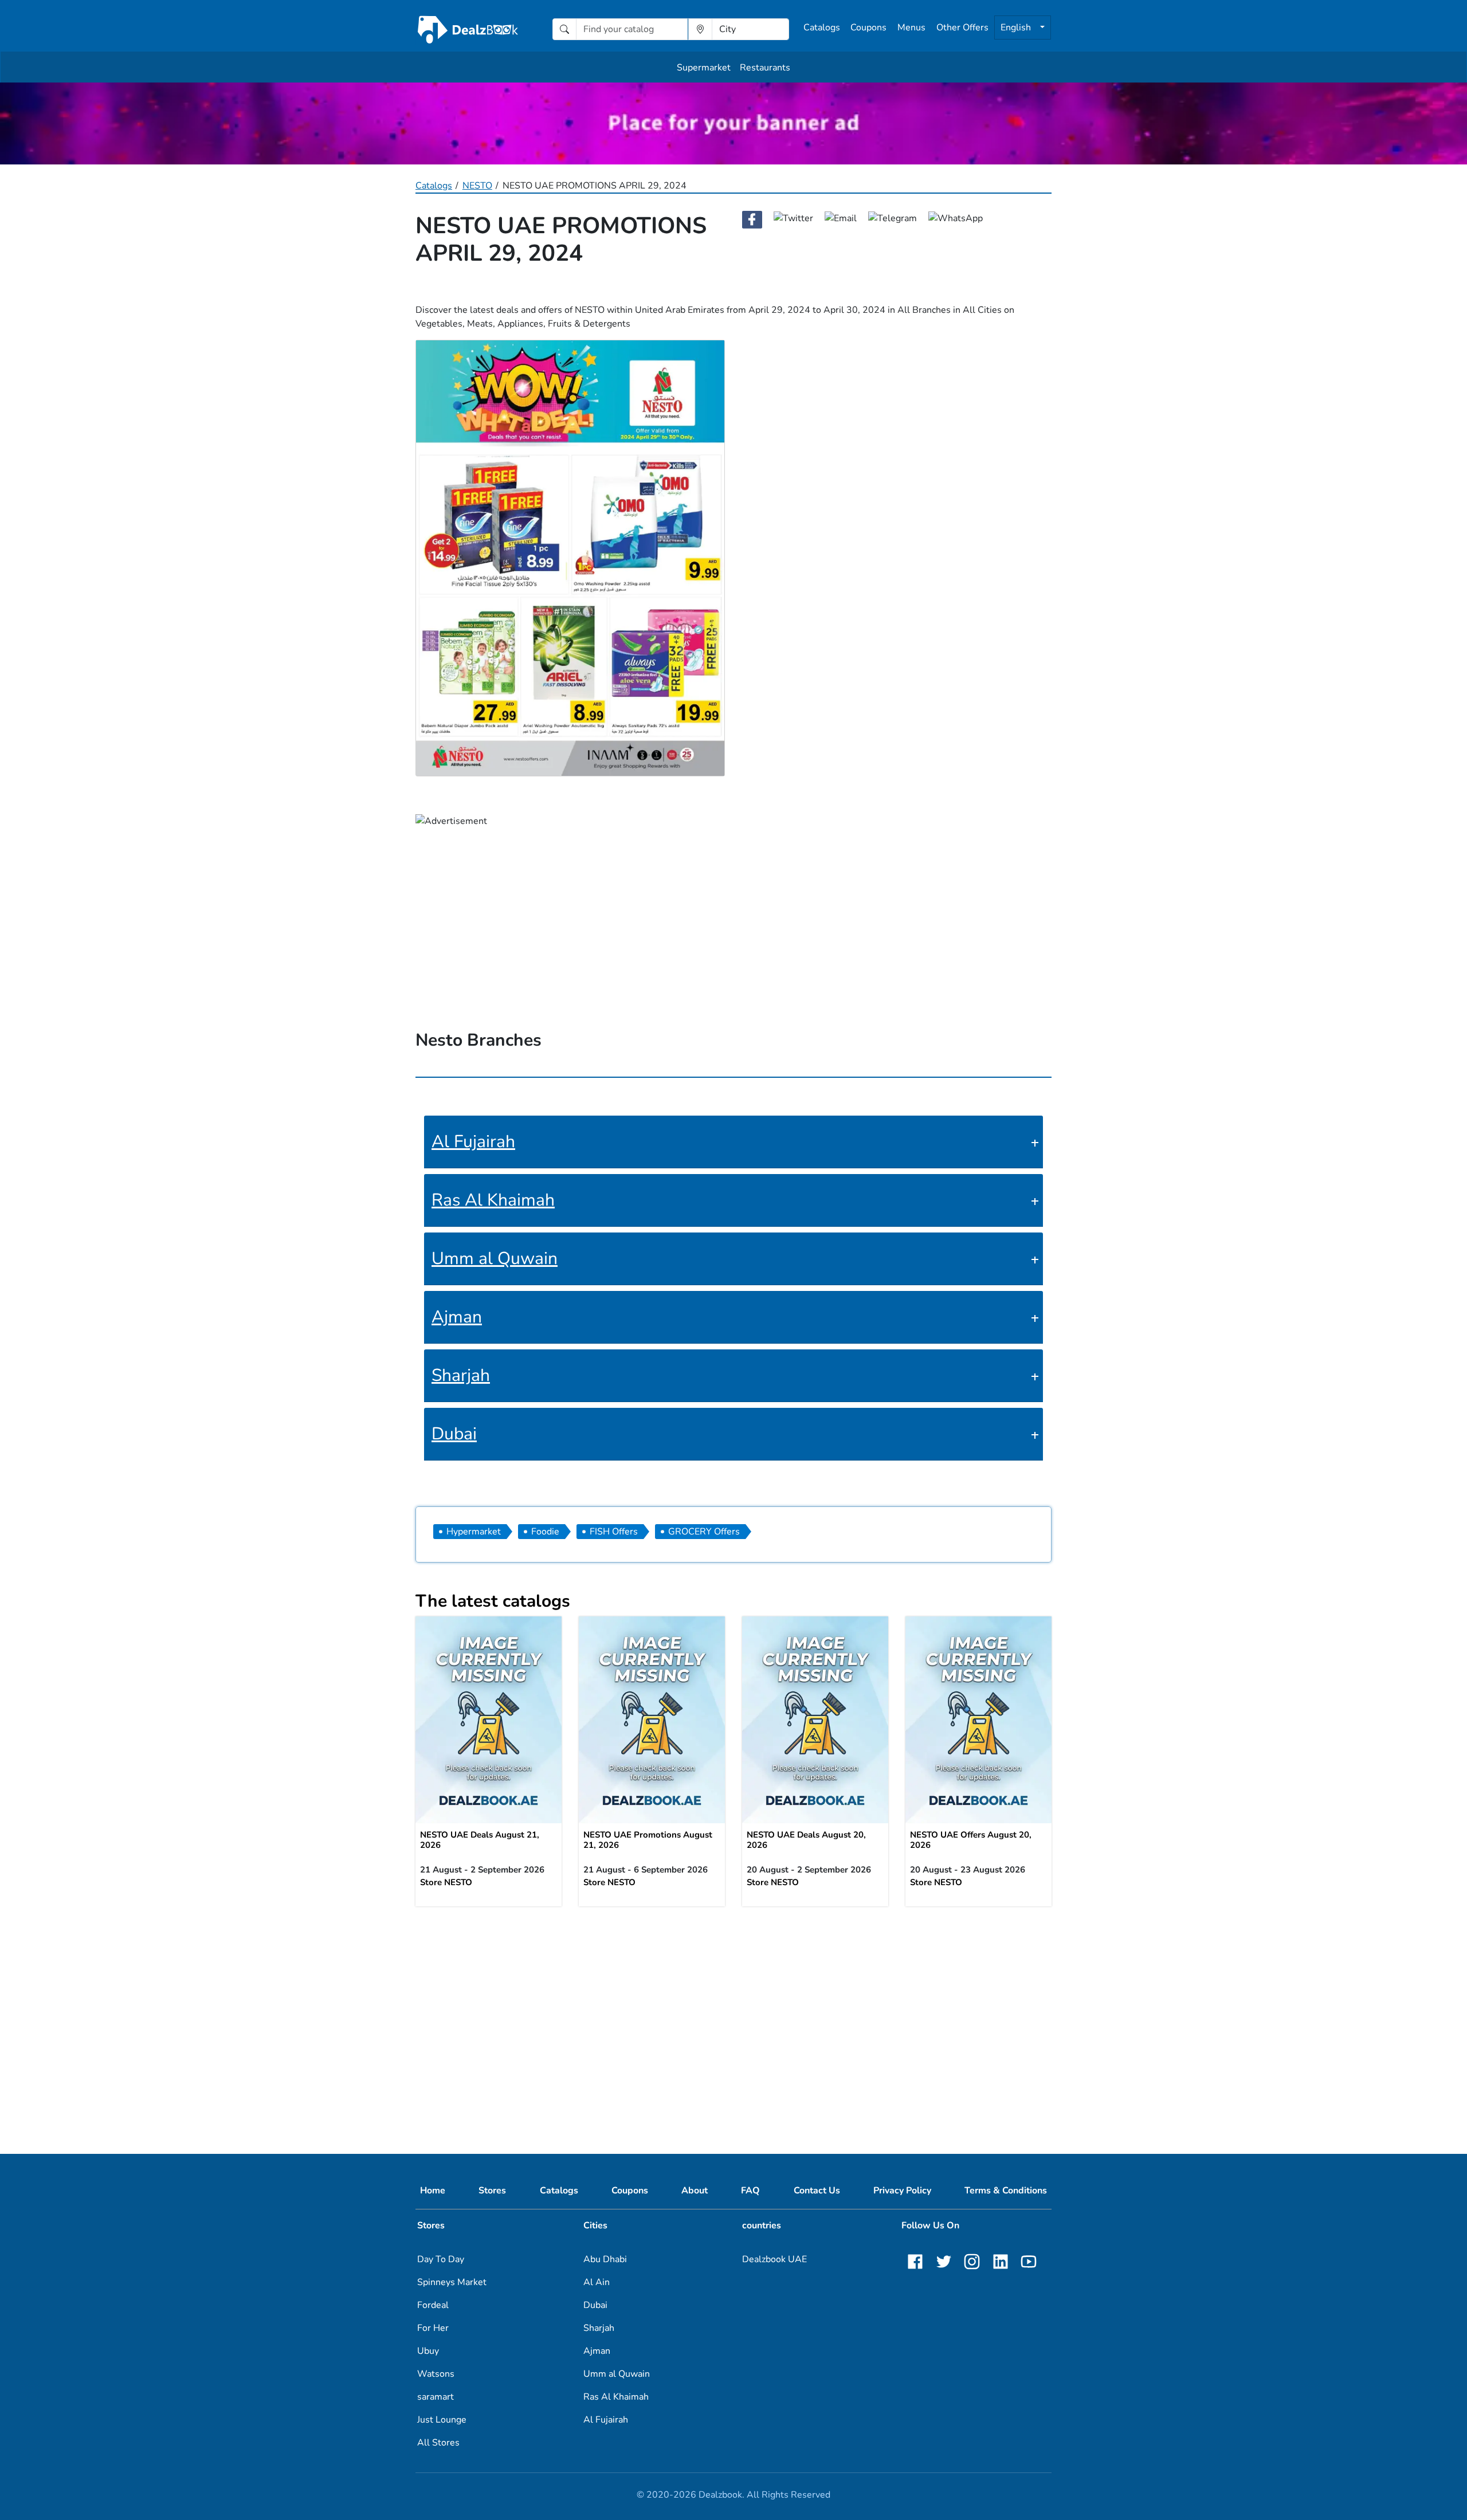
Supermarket (704, 68)
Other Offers (962, 28)
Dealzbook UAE (774, 2259)
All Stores (438, 2443)
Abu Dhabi (605, 2259)
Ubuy (428, 2351)
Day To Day (441, 2259)
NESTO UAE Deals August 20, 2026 (806, 1840)
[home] (468, 29)
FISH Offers (614, 1532)
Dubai (454, 1434)
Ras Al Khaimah (493, 1200)
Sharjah (461, 1375)
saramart (436, 2397)
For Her (433, 2328)
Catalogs (822, 28)
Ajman (457, 1317)
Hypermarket (474, 1532)
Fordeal (433, 2305)
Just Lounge (442, 2420)
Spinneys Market (452, 2282)
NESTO (477, 186)
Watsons (436, 2374)
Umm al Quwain (495, 1259)
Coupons (868, 28)
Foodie (545, 1532)
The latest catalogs (493, 1601)
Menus (911, 28)
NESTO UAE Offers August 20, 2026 (971, 1840)
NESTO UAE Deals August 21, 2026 (480, 1840)
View (489, 1716)
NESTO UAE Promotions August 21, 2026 (648, 1840)
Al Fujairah (473, 1142)
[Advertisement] (733, 2000)
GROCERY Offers (704, 1532)
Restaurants (765, 68)
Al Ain (597, 2282)
